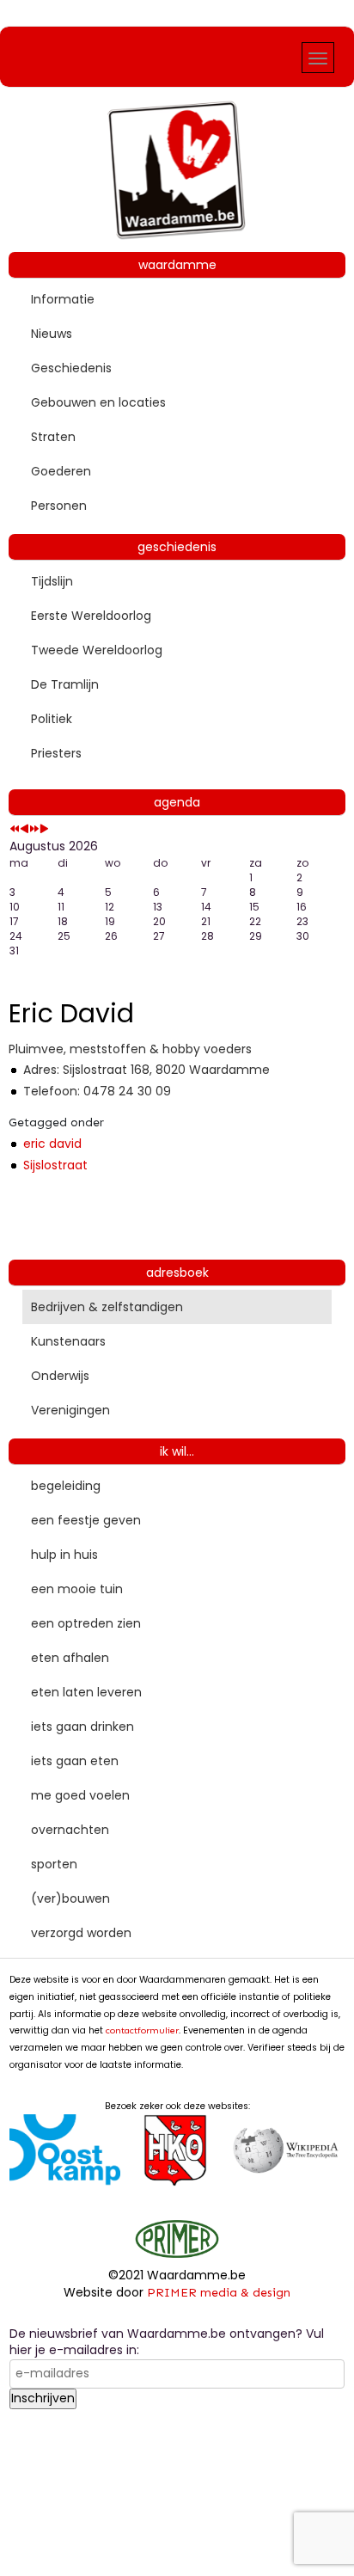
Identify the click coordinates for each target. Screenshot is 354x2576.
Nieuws (52, 334)
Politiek (52, 719)
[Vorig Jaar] (15, 829)
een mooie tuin (77, 1589)
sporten (54, 1864)
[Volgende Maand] (44, 829)
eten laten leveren (86, 1692)
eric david (52, 1144)
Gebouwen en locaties (98, 402)
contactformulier (142, 2030)
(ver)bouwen (70, 1898)
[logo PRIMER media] (177, 2238)
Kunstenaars (68, 1341)
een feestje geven (86, 1520)
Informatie (63, 299)
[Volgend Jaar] (34, 829)
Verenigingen (70, 1410)
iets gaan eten (75, 1761)
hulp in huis (64, 1555)
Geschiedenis (71, 368)
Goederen (61, 471)
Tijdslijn (52, 581)
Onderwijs (60, 1376)
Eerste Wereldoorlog (91, 616)
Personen (59, 506)
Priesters (56, 753)
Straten (53, 437)
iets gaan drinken (82, 1727)
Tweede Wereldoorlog (97, 650)
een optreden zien (86, 1623)
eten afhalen (70, 1658)
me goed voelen (80, 1795)
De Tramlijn (65, 684)
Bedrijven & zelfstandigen (107, 1307)
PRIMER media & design (219, 2293)
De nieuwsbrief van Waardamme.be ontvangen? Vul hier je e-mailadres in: (167, 2343)
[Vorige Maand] (24, 829)
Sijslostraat (55, 1165)
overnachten (70, 1830)
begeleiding (66, 1486)
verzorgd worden (81, 1933)
